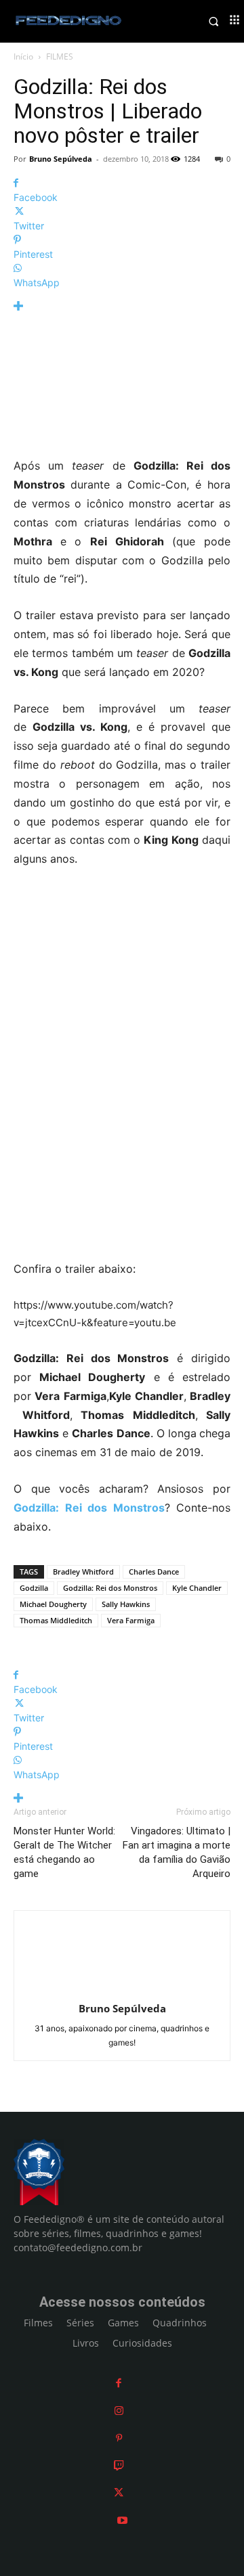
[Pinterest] (119, 2438)
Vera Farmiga (131, 1620)
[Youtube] (122, 2520)
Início (23, 57)
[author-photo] (122, 1990)
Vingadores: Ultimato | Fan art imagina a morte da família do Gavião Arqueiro (177, 1852)
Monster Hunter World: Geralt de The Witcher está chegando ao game (64, 1852)
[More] (122, 306)
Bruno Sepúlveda (61, 159)
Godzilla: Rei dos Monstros (110, 1588)
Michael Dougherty (53, 1604)
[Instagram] (119, 2411)
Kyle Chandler (197, 1588)
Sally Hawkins (126, 1604)
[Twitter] (119, 2492)
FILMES (60, 57)
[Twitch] (119, 2465)
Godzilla (34, 1588)
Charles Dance (154, 1572)
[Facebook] (119, 2383)
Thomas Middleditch (56, 1620)
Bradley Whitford (83, 1572)
